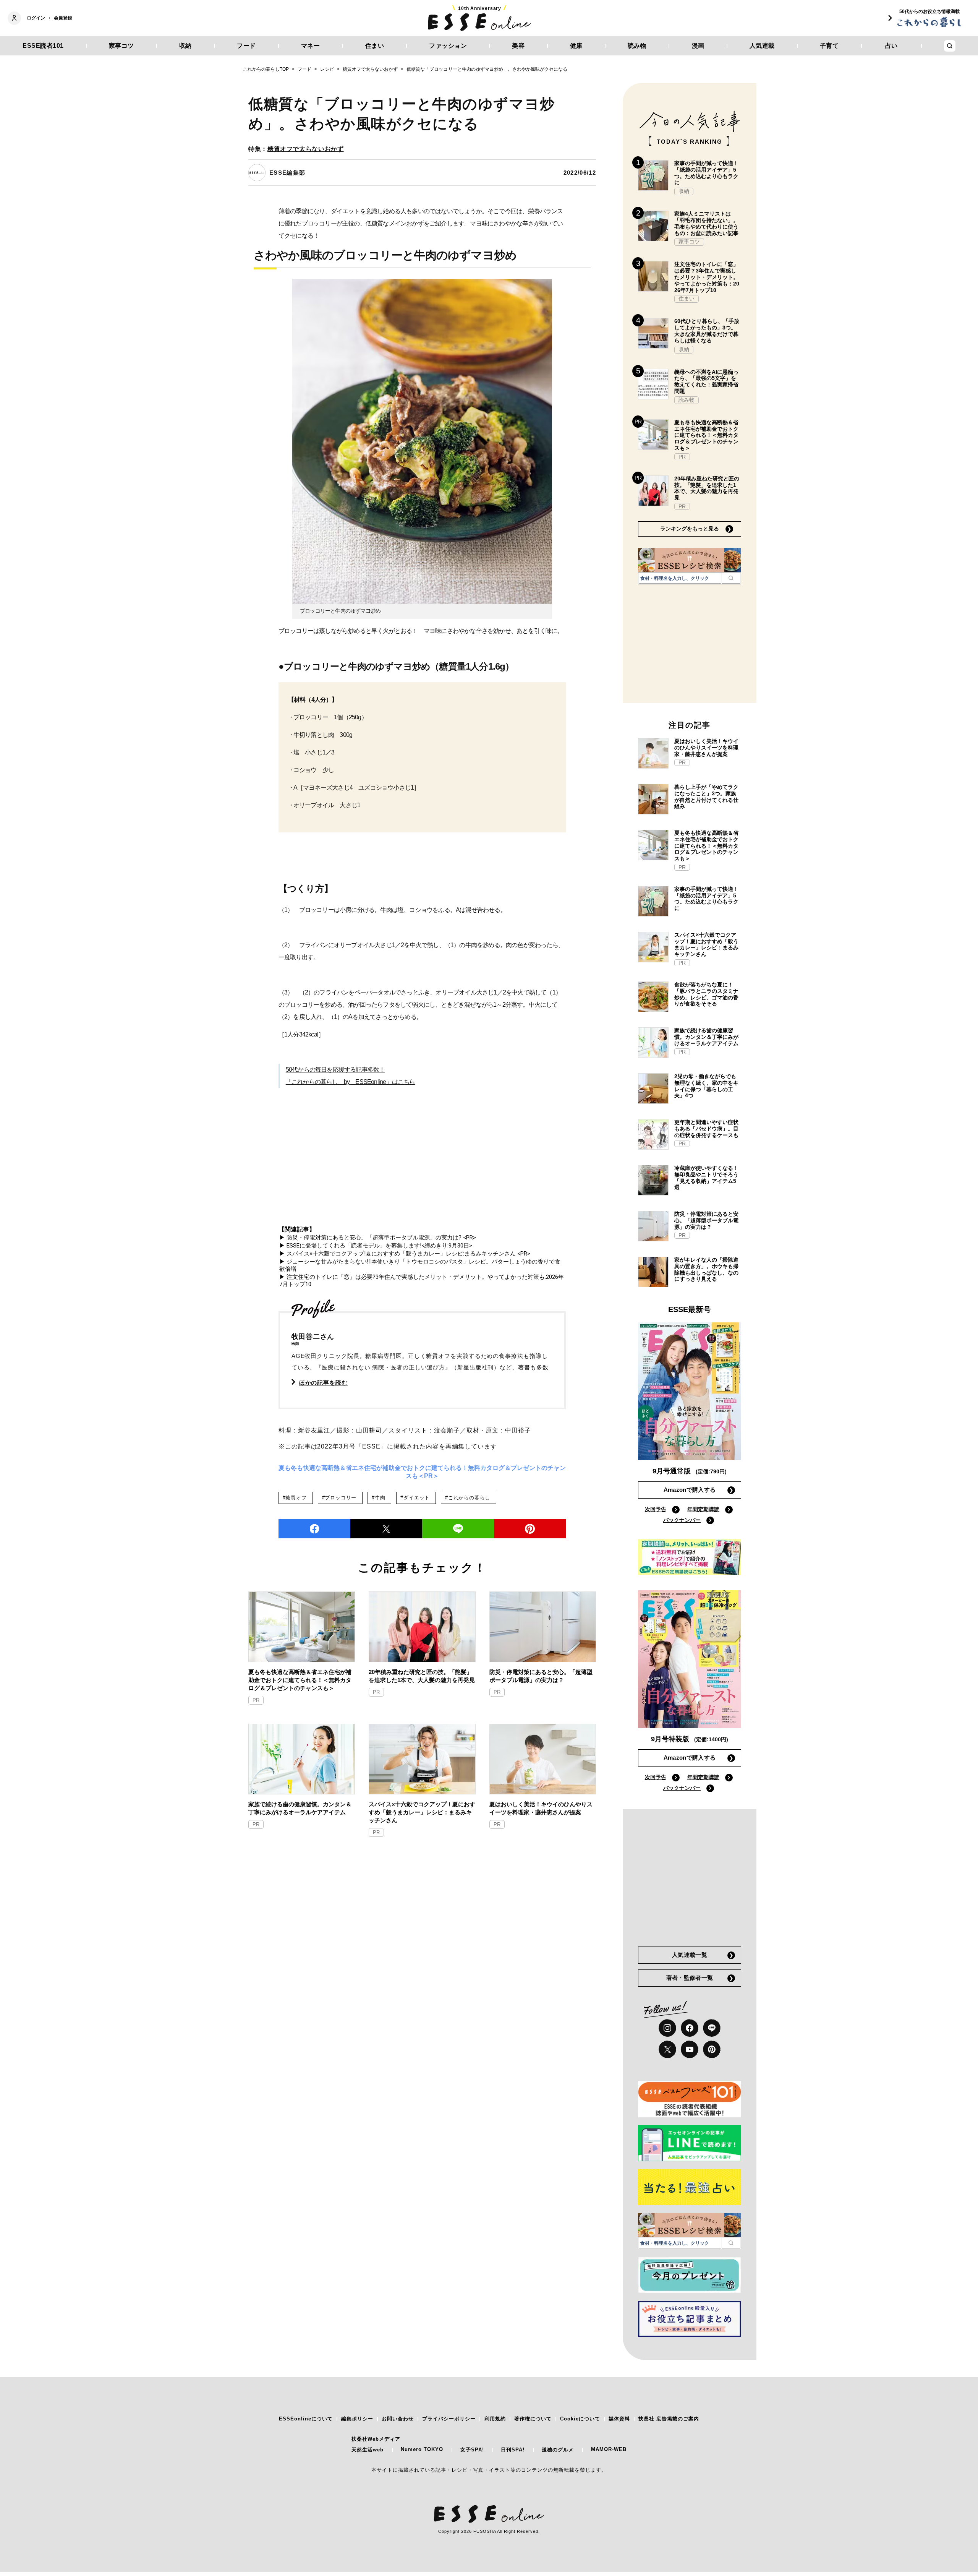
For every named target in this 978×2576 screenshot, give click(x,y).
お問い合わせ (398, 2419)
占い (891, 46)
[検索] (731, 578)
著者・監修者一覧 (690, 1978)
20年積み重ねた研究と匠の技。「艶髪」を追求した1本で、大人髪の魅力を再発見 (422, 1676)
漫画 (698, 46)
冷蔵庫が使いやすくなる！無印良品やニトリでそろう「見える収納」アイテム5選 (706, 1178)
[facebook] (314, 1529)
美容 (518, 46)
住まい (375, 46)
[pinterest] (712, 2049)
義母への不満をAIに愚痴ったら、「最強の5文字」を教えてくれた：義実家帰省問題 (706, 381)
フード (246, 46)
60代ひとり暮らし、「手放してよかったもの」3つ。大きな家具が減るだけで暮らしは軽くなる (707, 331)
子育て (829, 46)
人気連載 (762, 46)
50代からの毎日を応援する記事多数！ (335, 1070)
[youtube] (690, 2049)
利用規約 (495, 2419)
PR (256, 1700)
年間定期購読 (703, 1509)
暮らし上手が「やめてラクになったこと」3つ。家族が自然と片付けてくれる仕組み (706, 796)
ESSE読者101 (43, 46)
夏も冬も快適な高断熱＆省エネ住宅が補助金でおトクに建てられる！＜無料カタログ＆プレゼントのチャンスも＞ (300, 1680)
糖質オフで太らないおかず (306, 149)
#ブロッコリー (339, 1498)
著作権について (533, 2419)
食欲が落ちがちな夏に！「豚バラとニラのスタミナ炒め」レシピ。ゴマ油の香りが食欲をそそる (706, 994)
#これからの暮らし (468, 1498)
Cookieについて (580, 2419)
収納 (185, 46)
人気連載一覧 (690, 1955)
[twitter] (386, 1529)
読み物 (637, 46)
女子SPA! (472, 2450)
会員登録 (63, 18)
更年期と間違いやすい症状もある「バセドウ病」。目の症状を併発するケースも (706, 1129)
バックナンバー (682, 1520)
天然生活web (368, 2450)
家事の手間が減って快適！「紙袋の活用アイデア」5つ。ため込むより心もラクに (706, 173)
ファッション (448, 46)
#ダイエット (415, 1498)
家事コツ (121, 46)
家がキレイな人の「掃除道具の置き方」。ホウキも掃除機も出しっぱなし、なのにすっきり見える (706, 1269)
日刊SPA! (513, 2450)
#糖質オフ (295, 1498)
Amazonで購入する (690, 1490)
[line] (458, 1529)
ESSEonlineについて (306, 2419)
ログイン (36, 18)
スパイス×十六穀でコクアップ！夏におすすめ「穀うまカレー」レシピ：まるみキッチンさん (422, 1812)
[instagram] (667, 2028)
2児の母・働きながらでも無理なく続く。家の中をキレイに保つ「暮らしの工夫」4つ (706, 1086)
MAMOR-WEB (609, 2449)
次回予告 (656, 1509)
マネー (311, 46)
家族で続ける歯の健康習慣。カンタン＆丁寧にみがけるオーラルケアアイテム (300, 1808)
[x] (667, 2049)
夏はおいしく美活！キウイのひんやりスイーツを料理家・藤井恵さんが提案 (541, 1808)
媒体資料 (619, 2419)
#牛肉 (378, 1498)
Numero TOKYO (422, 2449)
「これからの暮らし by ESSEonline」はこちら (351, 1082)
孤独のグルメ (558, 2450)
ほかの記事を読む (323, 1383)
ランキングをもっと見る (690, 529)
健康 (576, 46)
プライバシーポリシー (449, 2419)
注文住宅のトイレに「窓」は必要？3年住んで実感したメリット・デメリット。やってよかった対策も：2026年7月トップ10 (707, 277)
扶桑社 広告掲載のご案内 (669, 2419)
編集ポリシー (357, 2419)
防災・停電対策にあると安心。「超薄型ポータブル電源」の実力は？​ (541, 1676)
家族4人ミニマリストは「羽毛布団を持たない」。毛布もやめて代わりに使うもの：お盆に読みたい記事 (706, 223)
